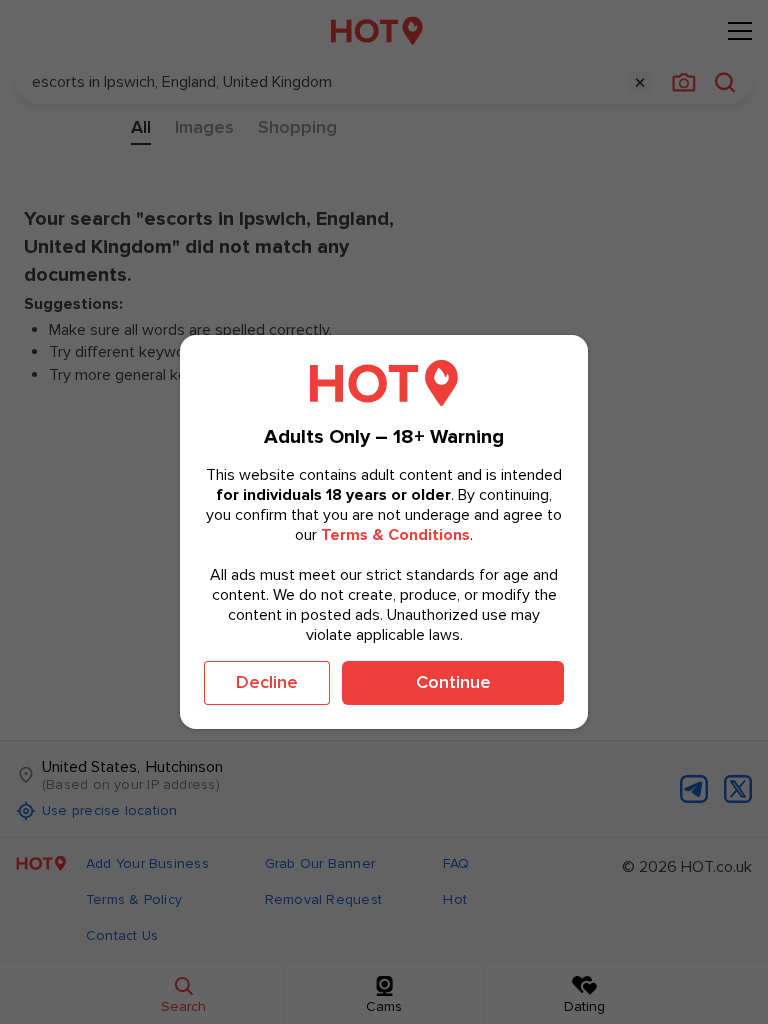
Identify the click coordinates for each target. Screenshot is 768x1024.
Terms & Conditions (395, 535)
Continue (453, 682)
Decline (267, 682)
